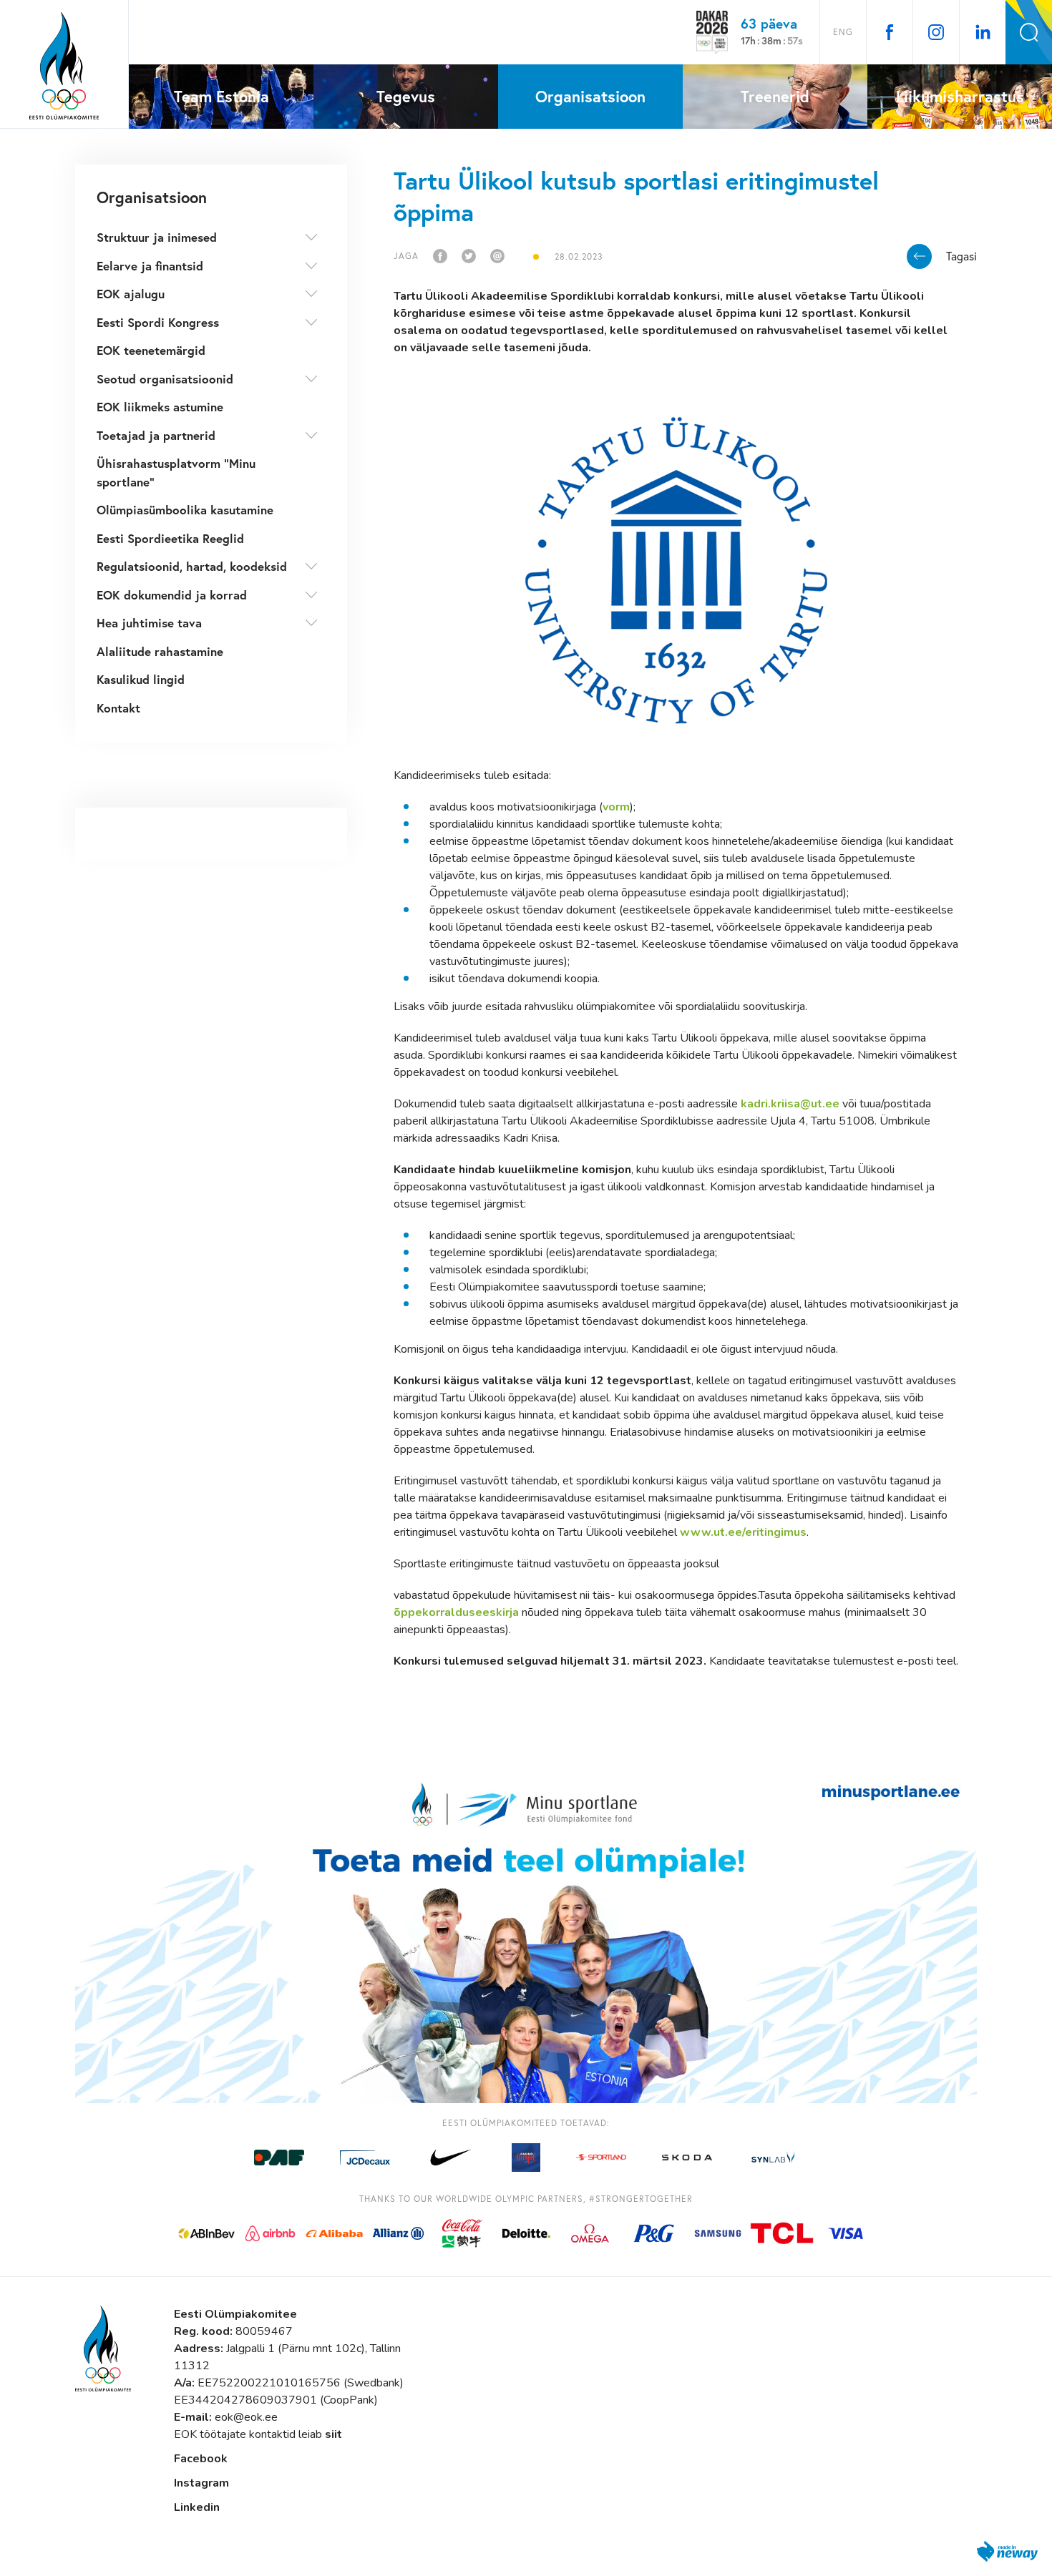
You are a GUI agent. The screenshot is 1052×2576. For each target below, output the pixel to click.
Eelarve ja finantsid (150, 266)
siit (333, 2434)
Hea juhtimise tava (149, 623)
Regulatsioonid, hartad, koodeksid (192, 566)
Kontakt (118, 708)
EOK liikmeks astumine (160, 407)
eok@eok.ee (246, 2417)
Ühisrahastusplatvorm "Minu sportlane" (176, 472)
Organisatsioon (152, 197)
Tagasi (961, 256)
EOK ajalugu (131, 294)
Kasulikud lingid (141, 679)
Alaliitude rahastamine (160, 651)
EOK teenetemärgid (151, 350)
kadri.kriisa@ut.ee (790, 1104)
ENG (843, 32)
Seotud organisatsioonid (165, 379)
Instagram (201, 2483)
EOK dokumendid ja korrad (172, 595)
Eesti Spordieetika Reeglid (170, 538)
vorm (616, 807)
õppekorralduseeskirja (456, 1612)
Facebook (201, 2459)
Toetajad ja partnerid (156, 435)
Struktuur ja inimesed (157, 237)
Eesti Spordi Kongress (158, 322)
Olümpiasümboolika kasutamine (185, 510)
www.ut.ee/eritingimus (743, 1532)
